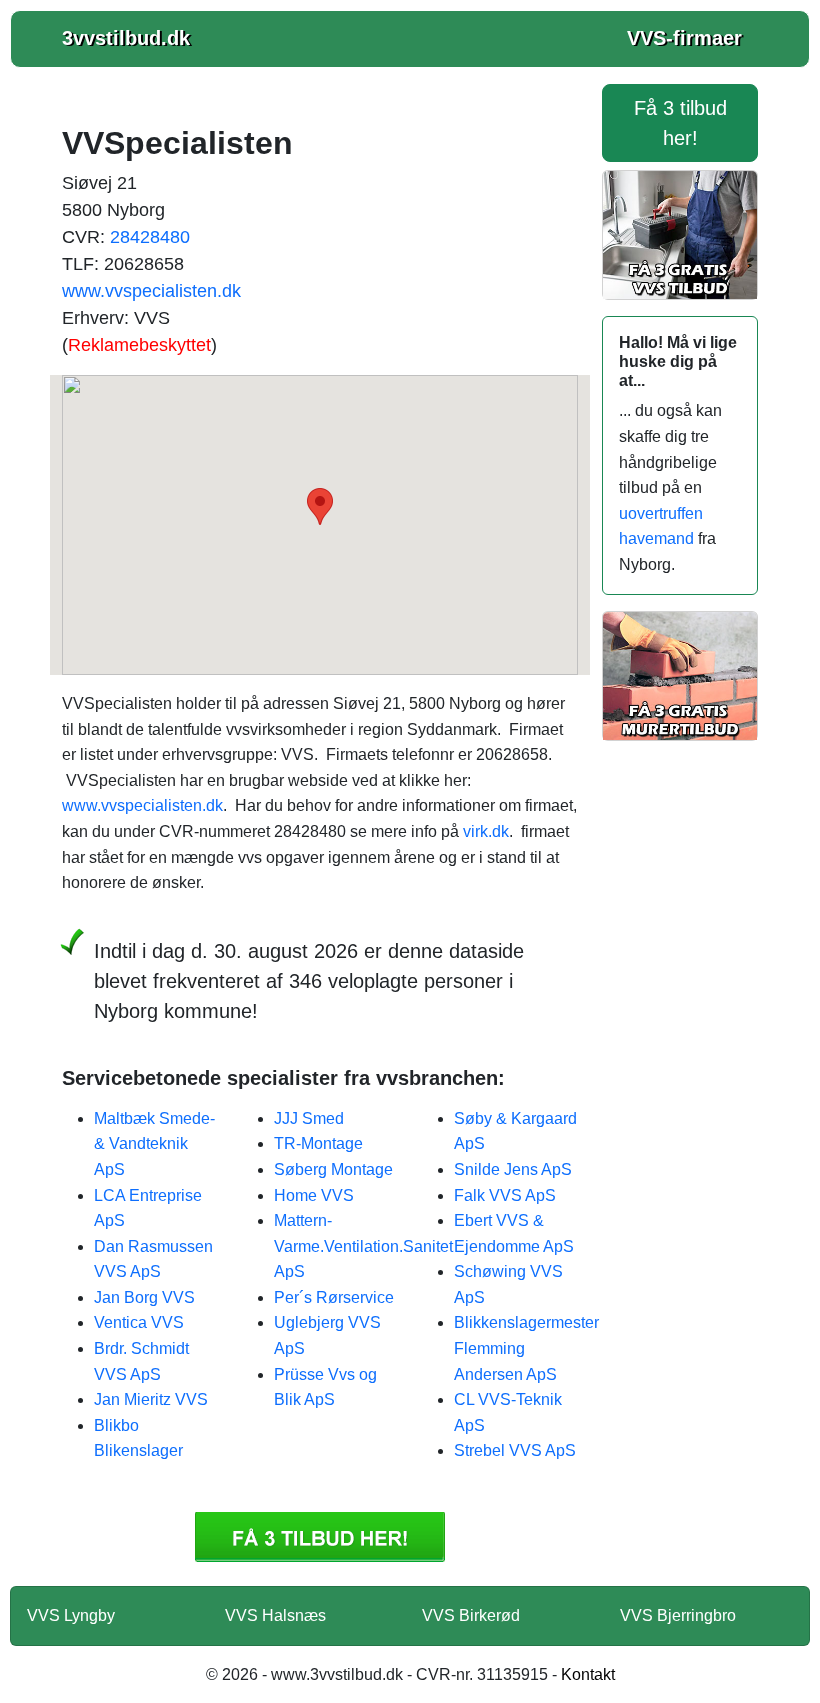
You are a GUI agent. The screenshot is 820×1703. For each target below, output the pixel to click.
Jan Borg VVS (144, 1297)
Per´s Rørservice (334, 1297)
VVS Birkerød (471, 1615)
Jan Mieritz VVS (151, 1399)
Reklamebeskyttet (139, 345)
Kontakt (588, 1674)
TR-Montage (318, 1143)
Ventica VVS (139, 1322)
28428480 (150, 237)
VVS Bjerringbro (678, 1615)
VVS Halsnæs (275, 1615)
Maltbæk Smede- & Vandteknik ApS (154, 1144)
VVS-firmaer (684, 38)
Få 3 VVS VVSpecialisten (320, 1537)
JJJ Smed (309, 1118)
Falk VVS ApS (505, 1195)
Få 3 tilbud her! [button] (680, 123)
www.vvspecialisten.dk (151, 291)
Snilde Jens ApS (513, 1169)
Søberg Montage (333, 1169)
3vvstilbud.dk (126, 38)
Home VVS (314, 1195)
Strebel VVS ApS (515, 1450)
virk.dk (486, 831)
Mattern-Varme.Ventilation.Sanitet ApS (363, 1246)
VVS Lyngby (71, 1615)
